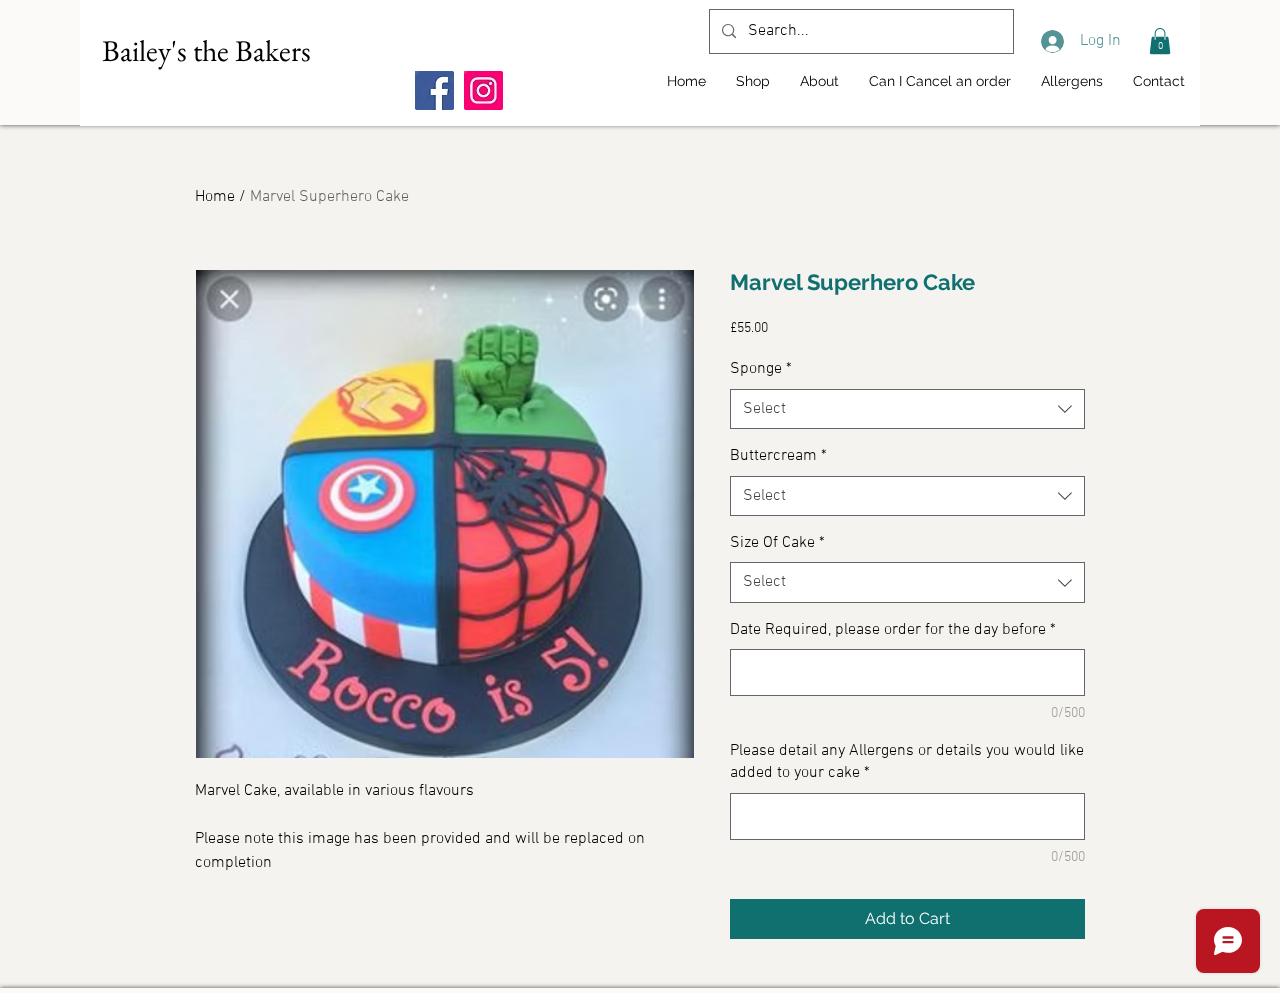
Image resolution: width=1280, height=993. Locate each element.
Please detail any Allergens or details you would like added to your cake (907, 762)
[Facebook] (434, 90)
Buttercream (778, 456)
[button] (1160, 41)
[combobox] (907, 409)
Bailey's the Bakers (206, 50)
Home (215, 197)
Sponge (761, 369)
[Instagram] (483, 90)
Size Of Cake (777, 543)
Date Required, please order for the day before (893, 630)
